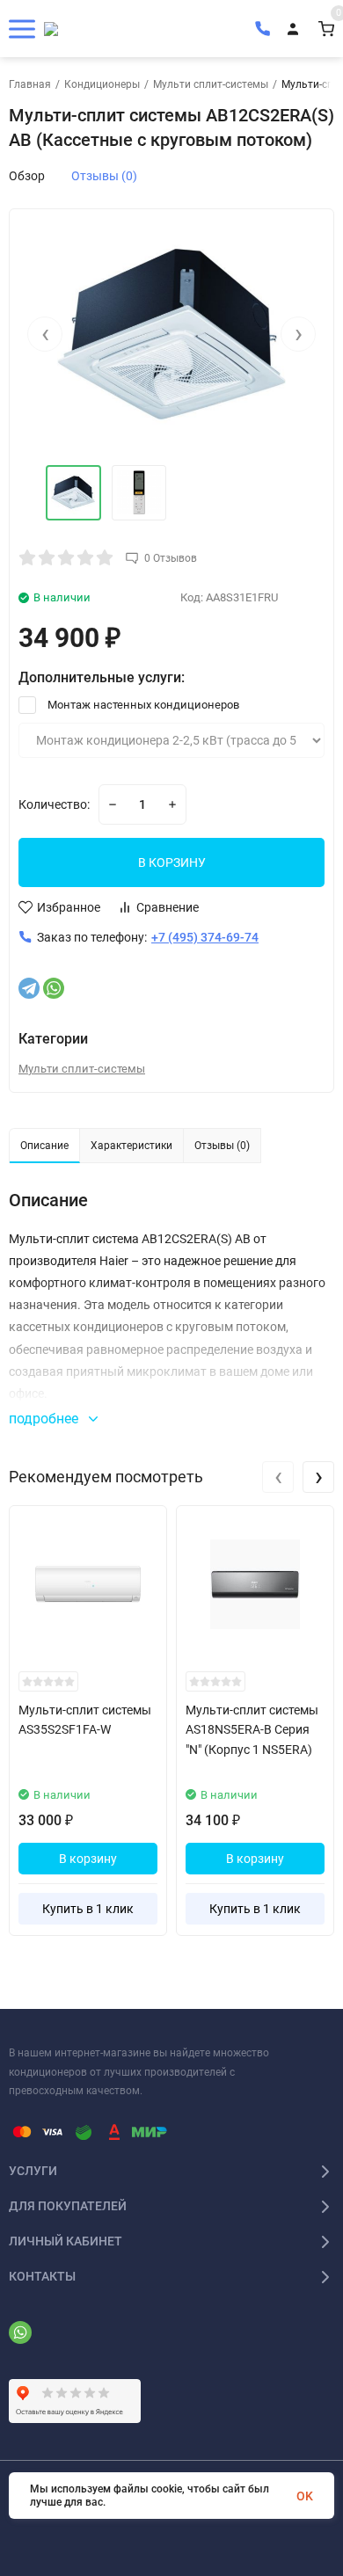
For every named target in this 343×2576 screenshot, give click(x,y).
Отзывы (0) (104, 176)
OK (305, 2496)
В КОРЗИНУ (172, 862)
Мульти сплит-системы (211, 84)
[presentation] (45, 334)
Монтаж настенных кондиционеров (142, 705)
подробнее (45, 1419)
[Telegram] (29, 988)
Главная (30, 84)
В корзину (88, 1859)
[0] (326, 29)
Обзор (27, 176)
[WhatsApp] (54, 988)
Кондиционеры (102, 84)
